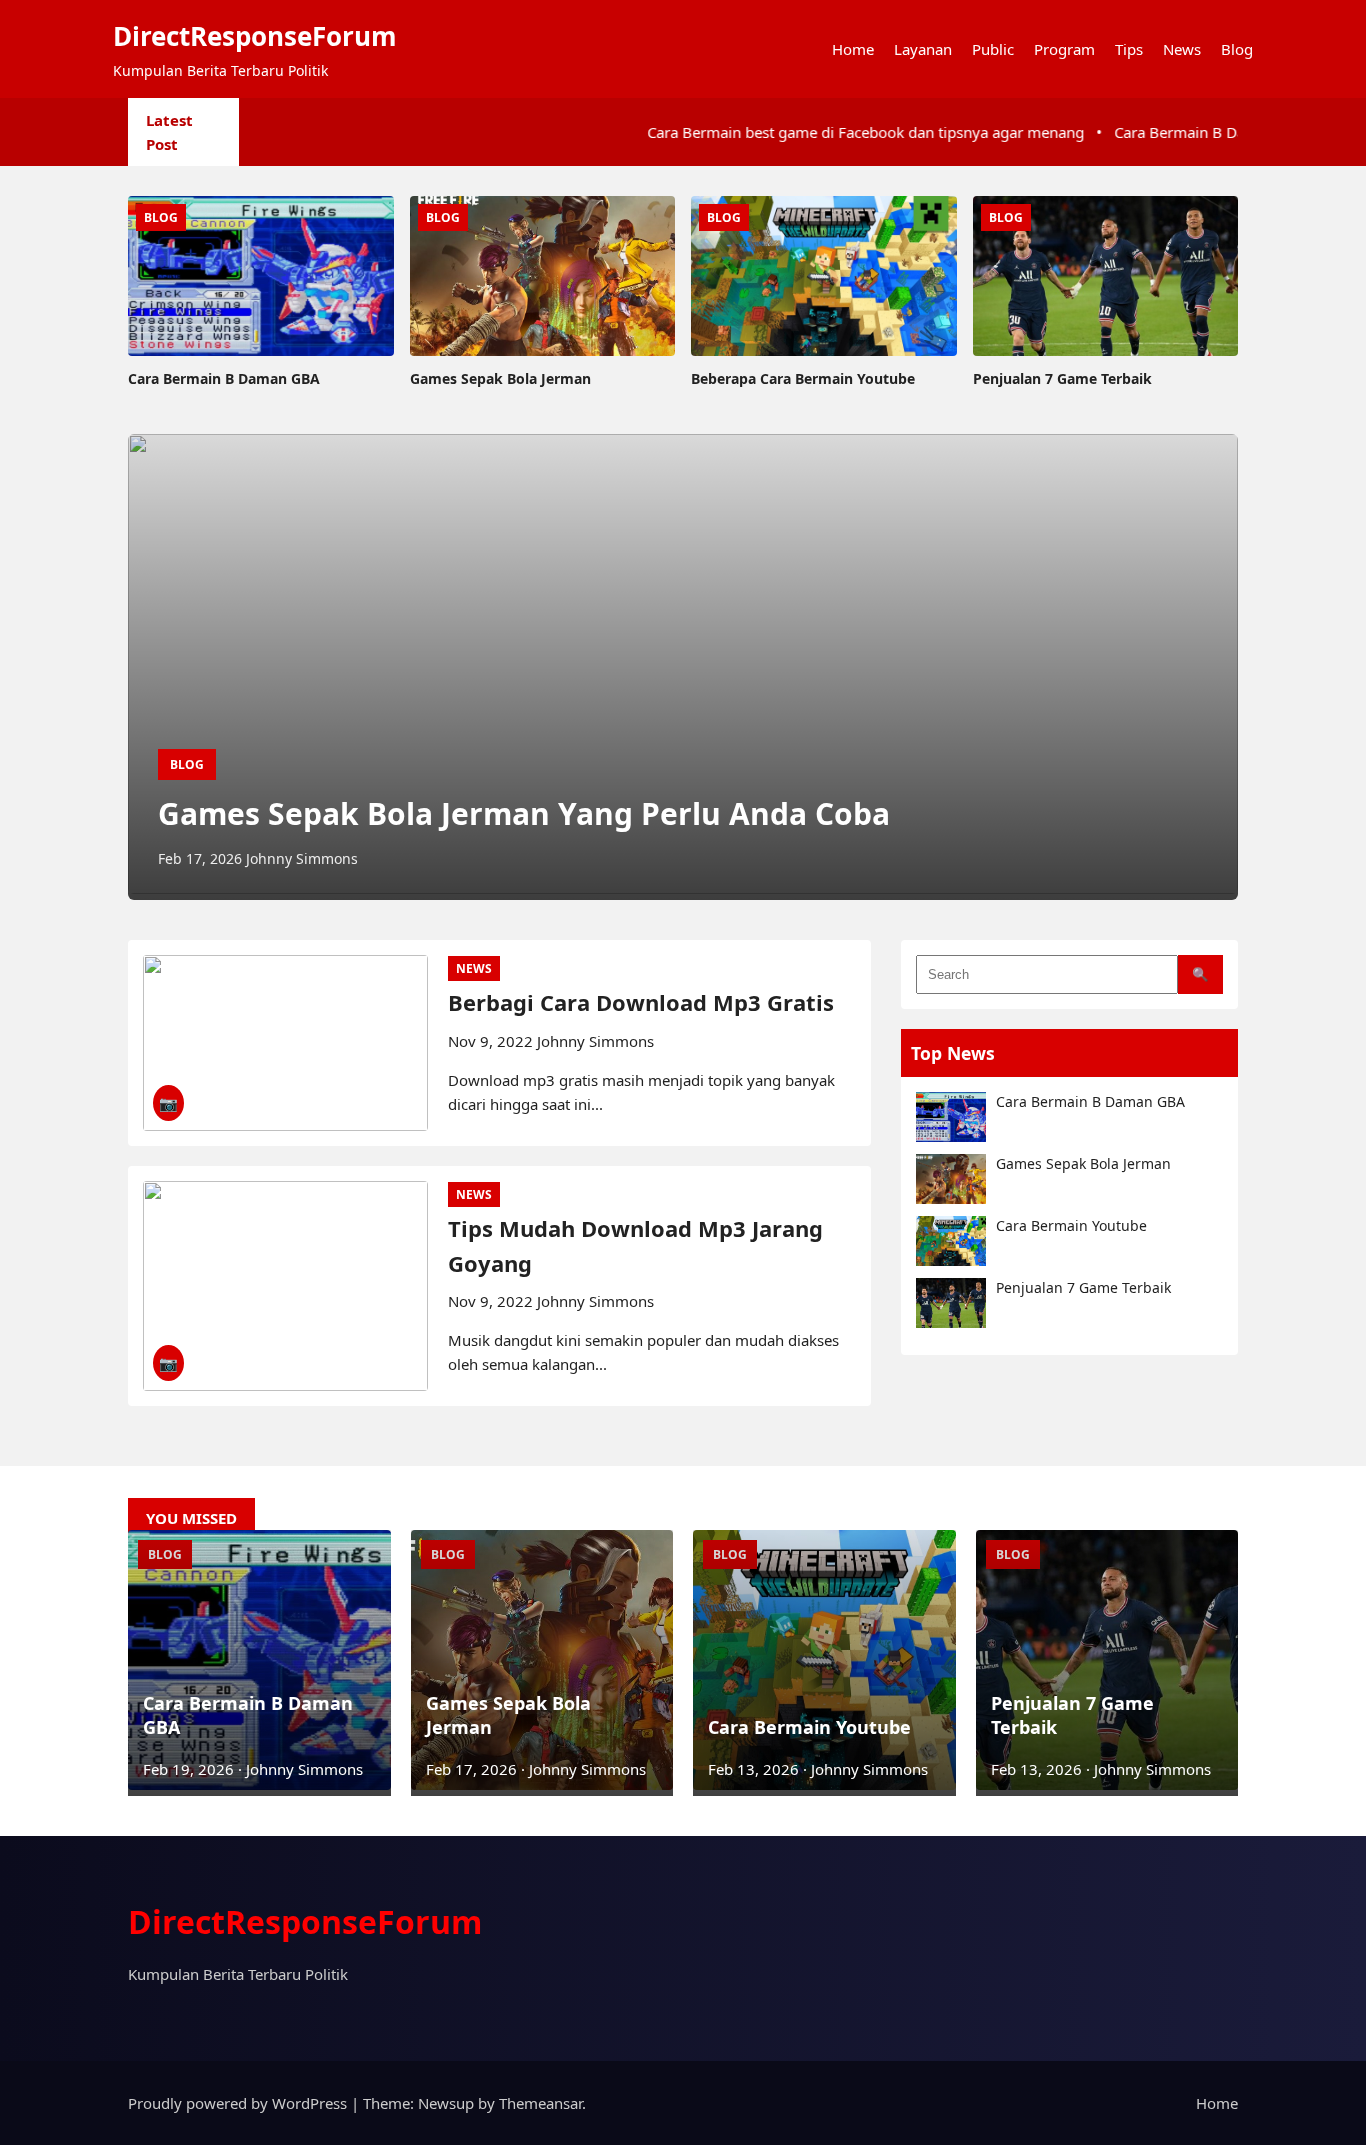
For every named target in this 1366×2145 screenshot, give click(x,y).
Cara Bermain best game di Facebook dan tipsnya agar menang (786, 132)
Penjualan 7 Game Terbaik (1083, 1287)
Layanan (923, 49)
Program (1064, 49)
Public (993, 49)
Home (853, 49)
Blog (1237, 49)
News (1182, 49)
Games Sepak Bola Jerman (1083, 1163)
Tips (1129, 49)
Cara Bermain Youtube (1071, 1225)
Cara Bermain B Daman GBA (1090, 1101)
